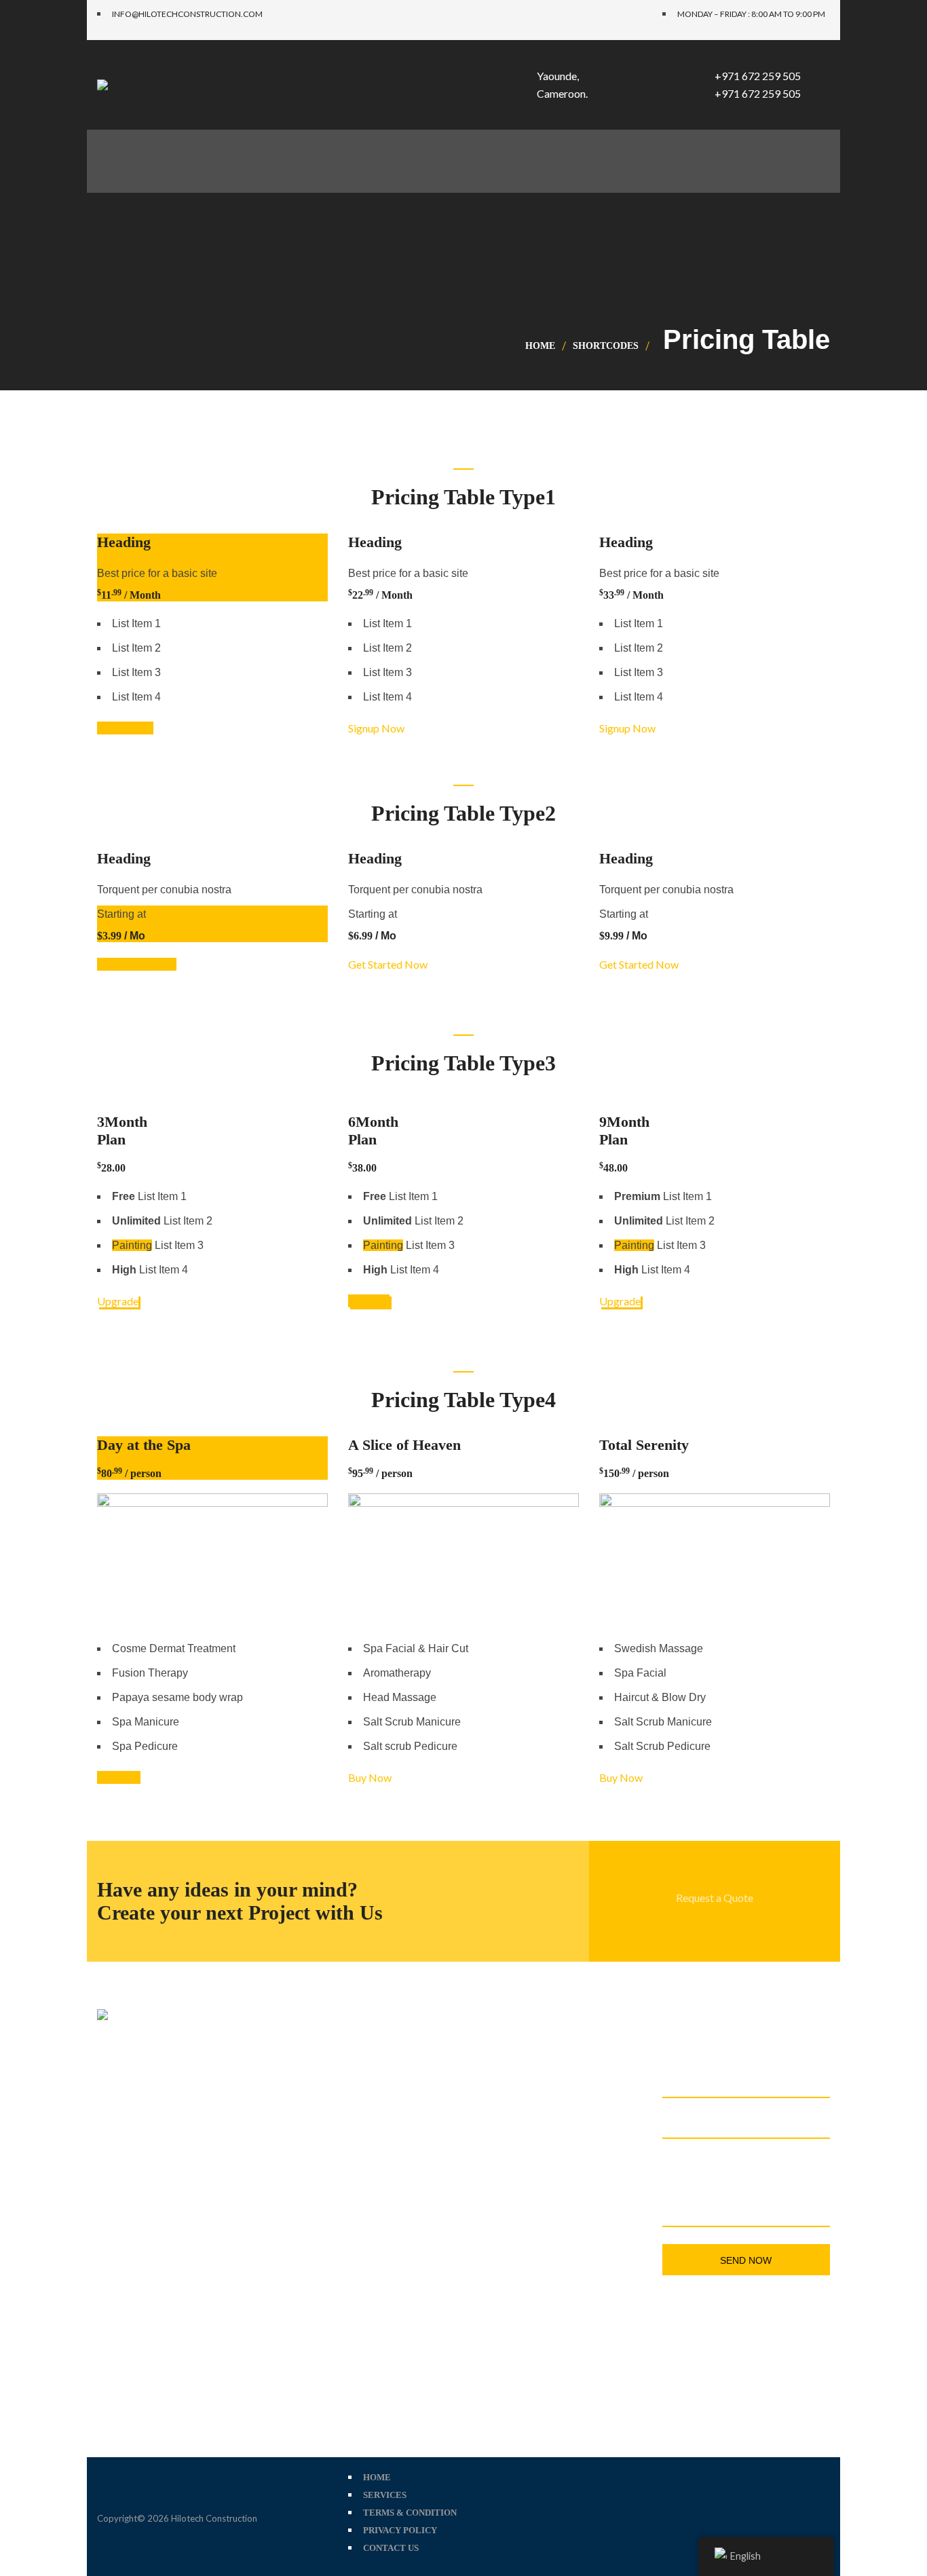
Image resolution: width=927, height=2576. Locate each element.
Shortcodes (606, 346)
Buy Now (119, 1777)
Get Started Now (137, 964)
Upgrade (118, 1301)
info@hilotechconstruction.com (568, 2180)
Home (540, 346)
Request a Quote (715, 1898)
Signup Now (125, 728)
